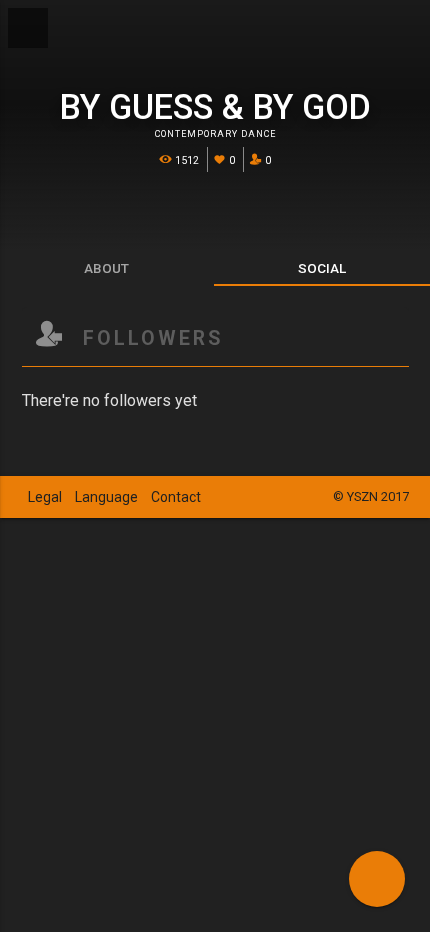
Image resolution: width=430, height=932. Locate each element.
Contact (176, 497)
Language (106, 497)
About (106, 268)
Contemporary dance (215, 134)
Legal (45, 497)
